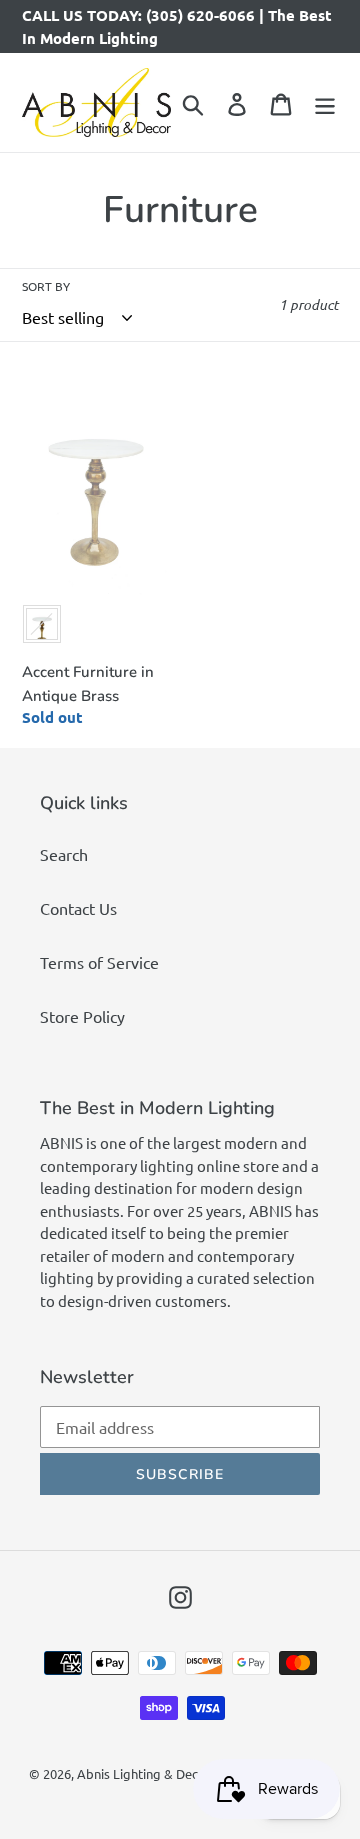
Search (64, 854)
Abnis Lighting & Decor (144, 1773)
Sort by (46, 286)
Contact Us (78, 908)
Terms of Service (99, 962)
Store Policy (82, 1016)
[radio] (42, 624)
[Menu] (325, 102)
